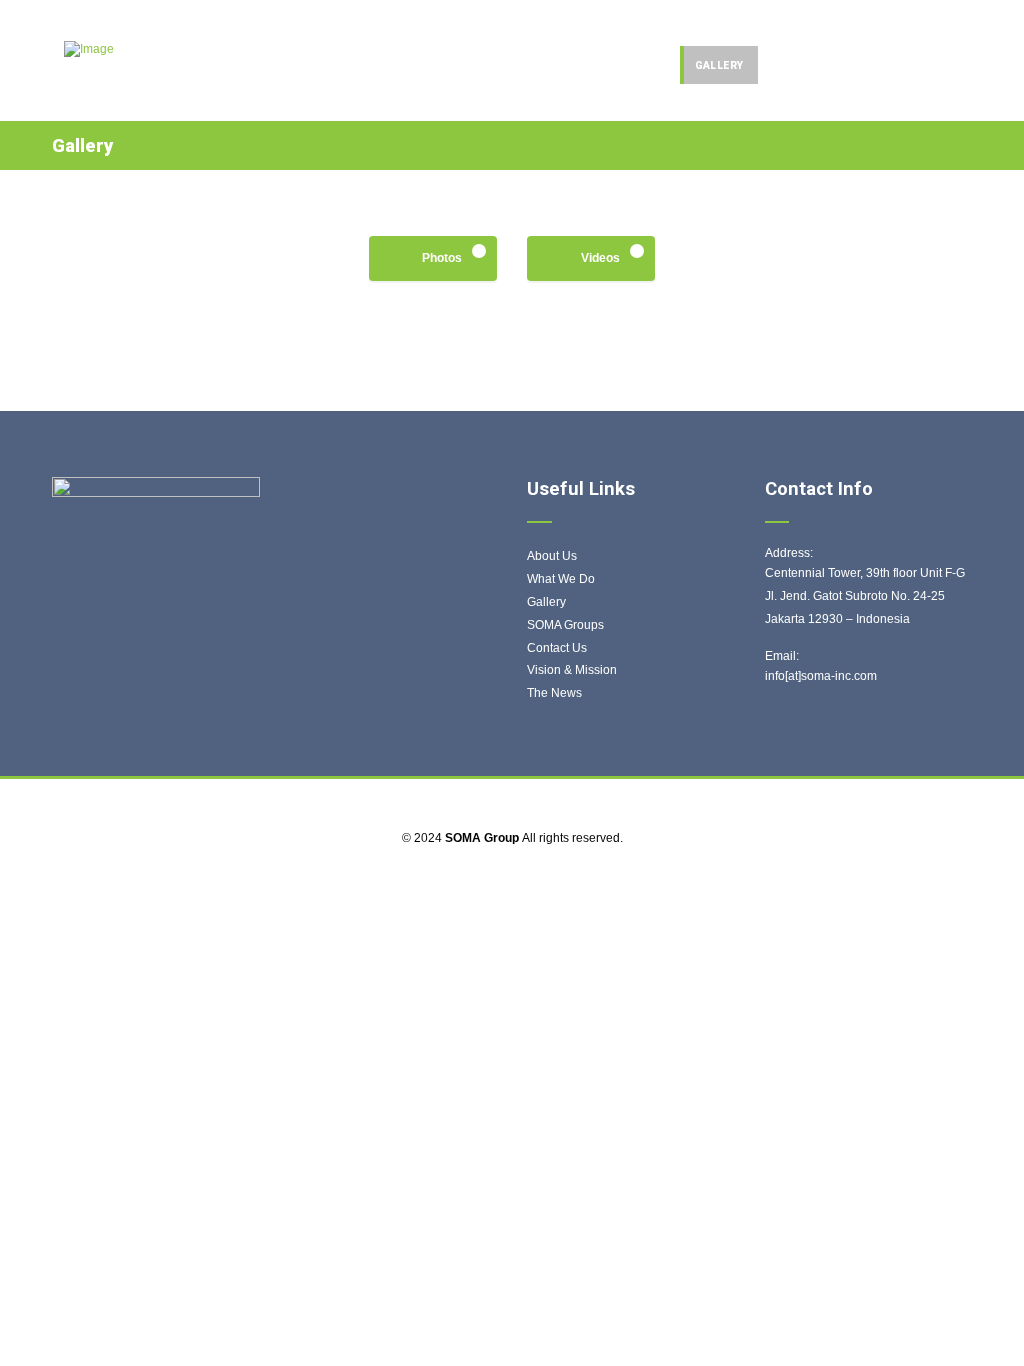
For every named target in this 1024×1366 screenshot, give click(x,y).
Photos (442, 258)
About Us (552, 556)
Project (639, 65)
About (852, 65)
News (789, 65)
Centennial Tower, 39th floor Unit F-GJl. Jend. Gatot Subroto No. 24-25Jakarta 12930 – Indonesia (865, 596)
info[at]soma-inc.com (821, 676)
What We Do (561, 579)
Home (568, 65)
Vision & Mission (572, 670)
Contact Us (557, 648)
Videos (600, 258)
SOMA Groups (565, 625)
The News (554, 693)
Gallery (719, 65)
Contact (932, 65)
